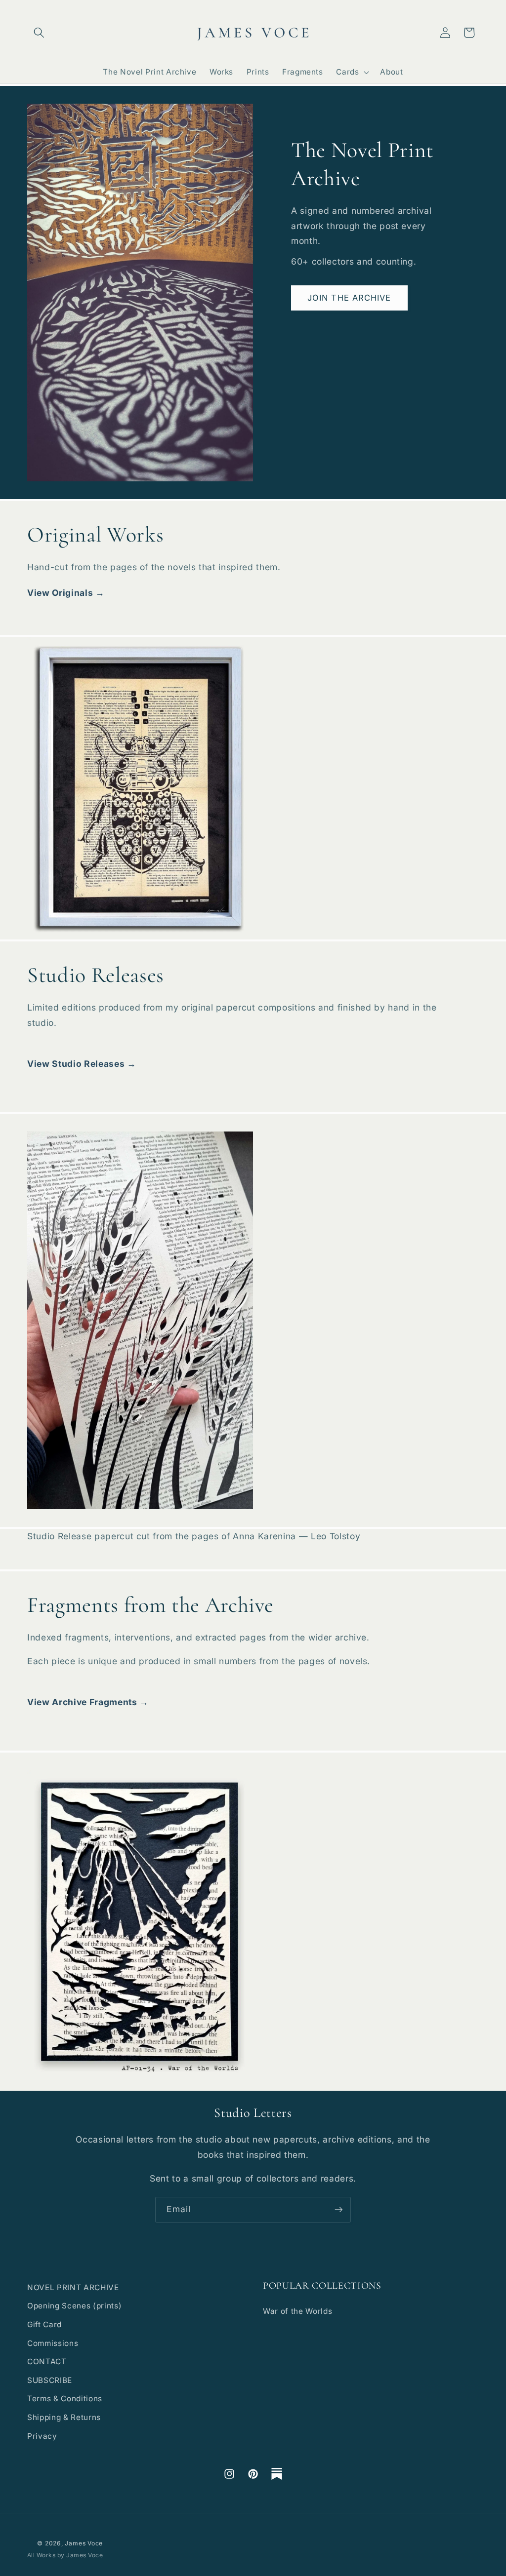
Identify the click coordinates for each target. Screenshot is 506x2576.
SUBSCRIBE (50, 2380)
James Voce (84, 2543)
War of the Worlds (297, 2311)
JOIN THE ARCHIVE (349, 298)
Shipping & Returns (64, 2417)
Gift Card (44, 2324)
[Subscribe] (338, 2210)
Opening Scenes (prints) (74, 2306)
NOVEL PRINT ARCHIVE (73, 2287)
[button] (39, 33)
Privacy (42, 2436)
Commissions (53, 2343)
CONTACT (47, 2361)
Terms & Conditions (65, 2399)
